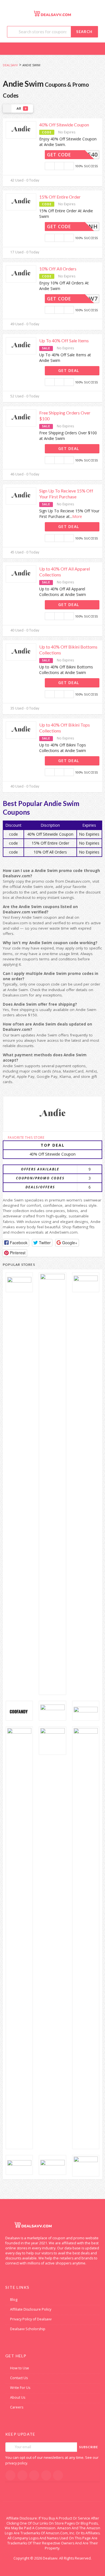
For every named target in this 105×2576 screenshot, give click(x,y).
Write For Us (20, 2388)
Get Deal (69, 370)
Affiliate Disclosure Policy (31, 2309)
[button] (16, 1243)
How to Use (20, 2368)
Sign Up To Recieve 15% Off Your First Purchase (66, 494)
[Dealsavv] (53, 13)
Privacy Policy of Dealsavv (31, 2319)
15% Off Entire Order (60, 197)
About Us (18, 2397)
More (77, 516)
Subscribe (89, 2447)
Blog (14, 2300)
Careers (17, 2407)
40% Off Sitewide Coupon (64, 125)
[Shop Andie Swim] (53, 1114)
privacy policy (16, 2463)
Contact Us (19, 2378)
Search (84, 32)
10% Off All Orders (58, 269)
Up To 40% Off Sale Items (64, 340)
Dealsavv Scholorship (28, 2329)
